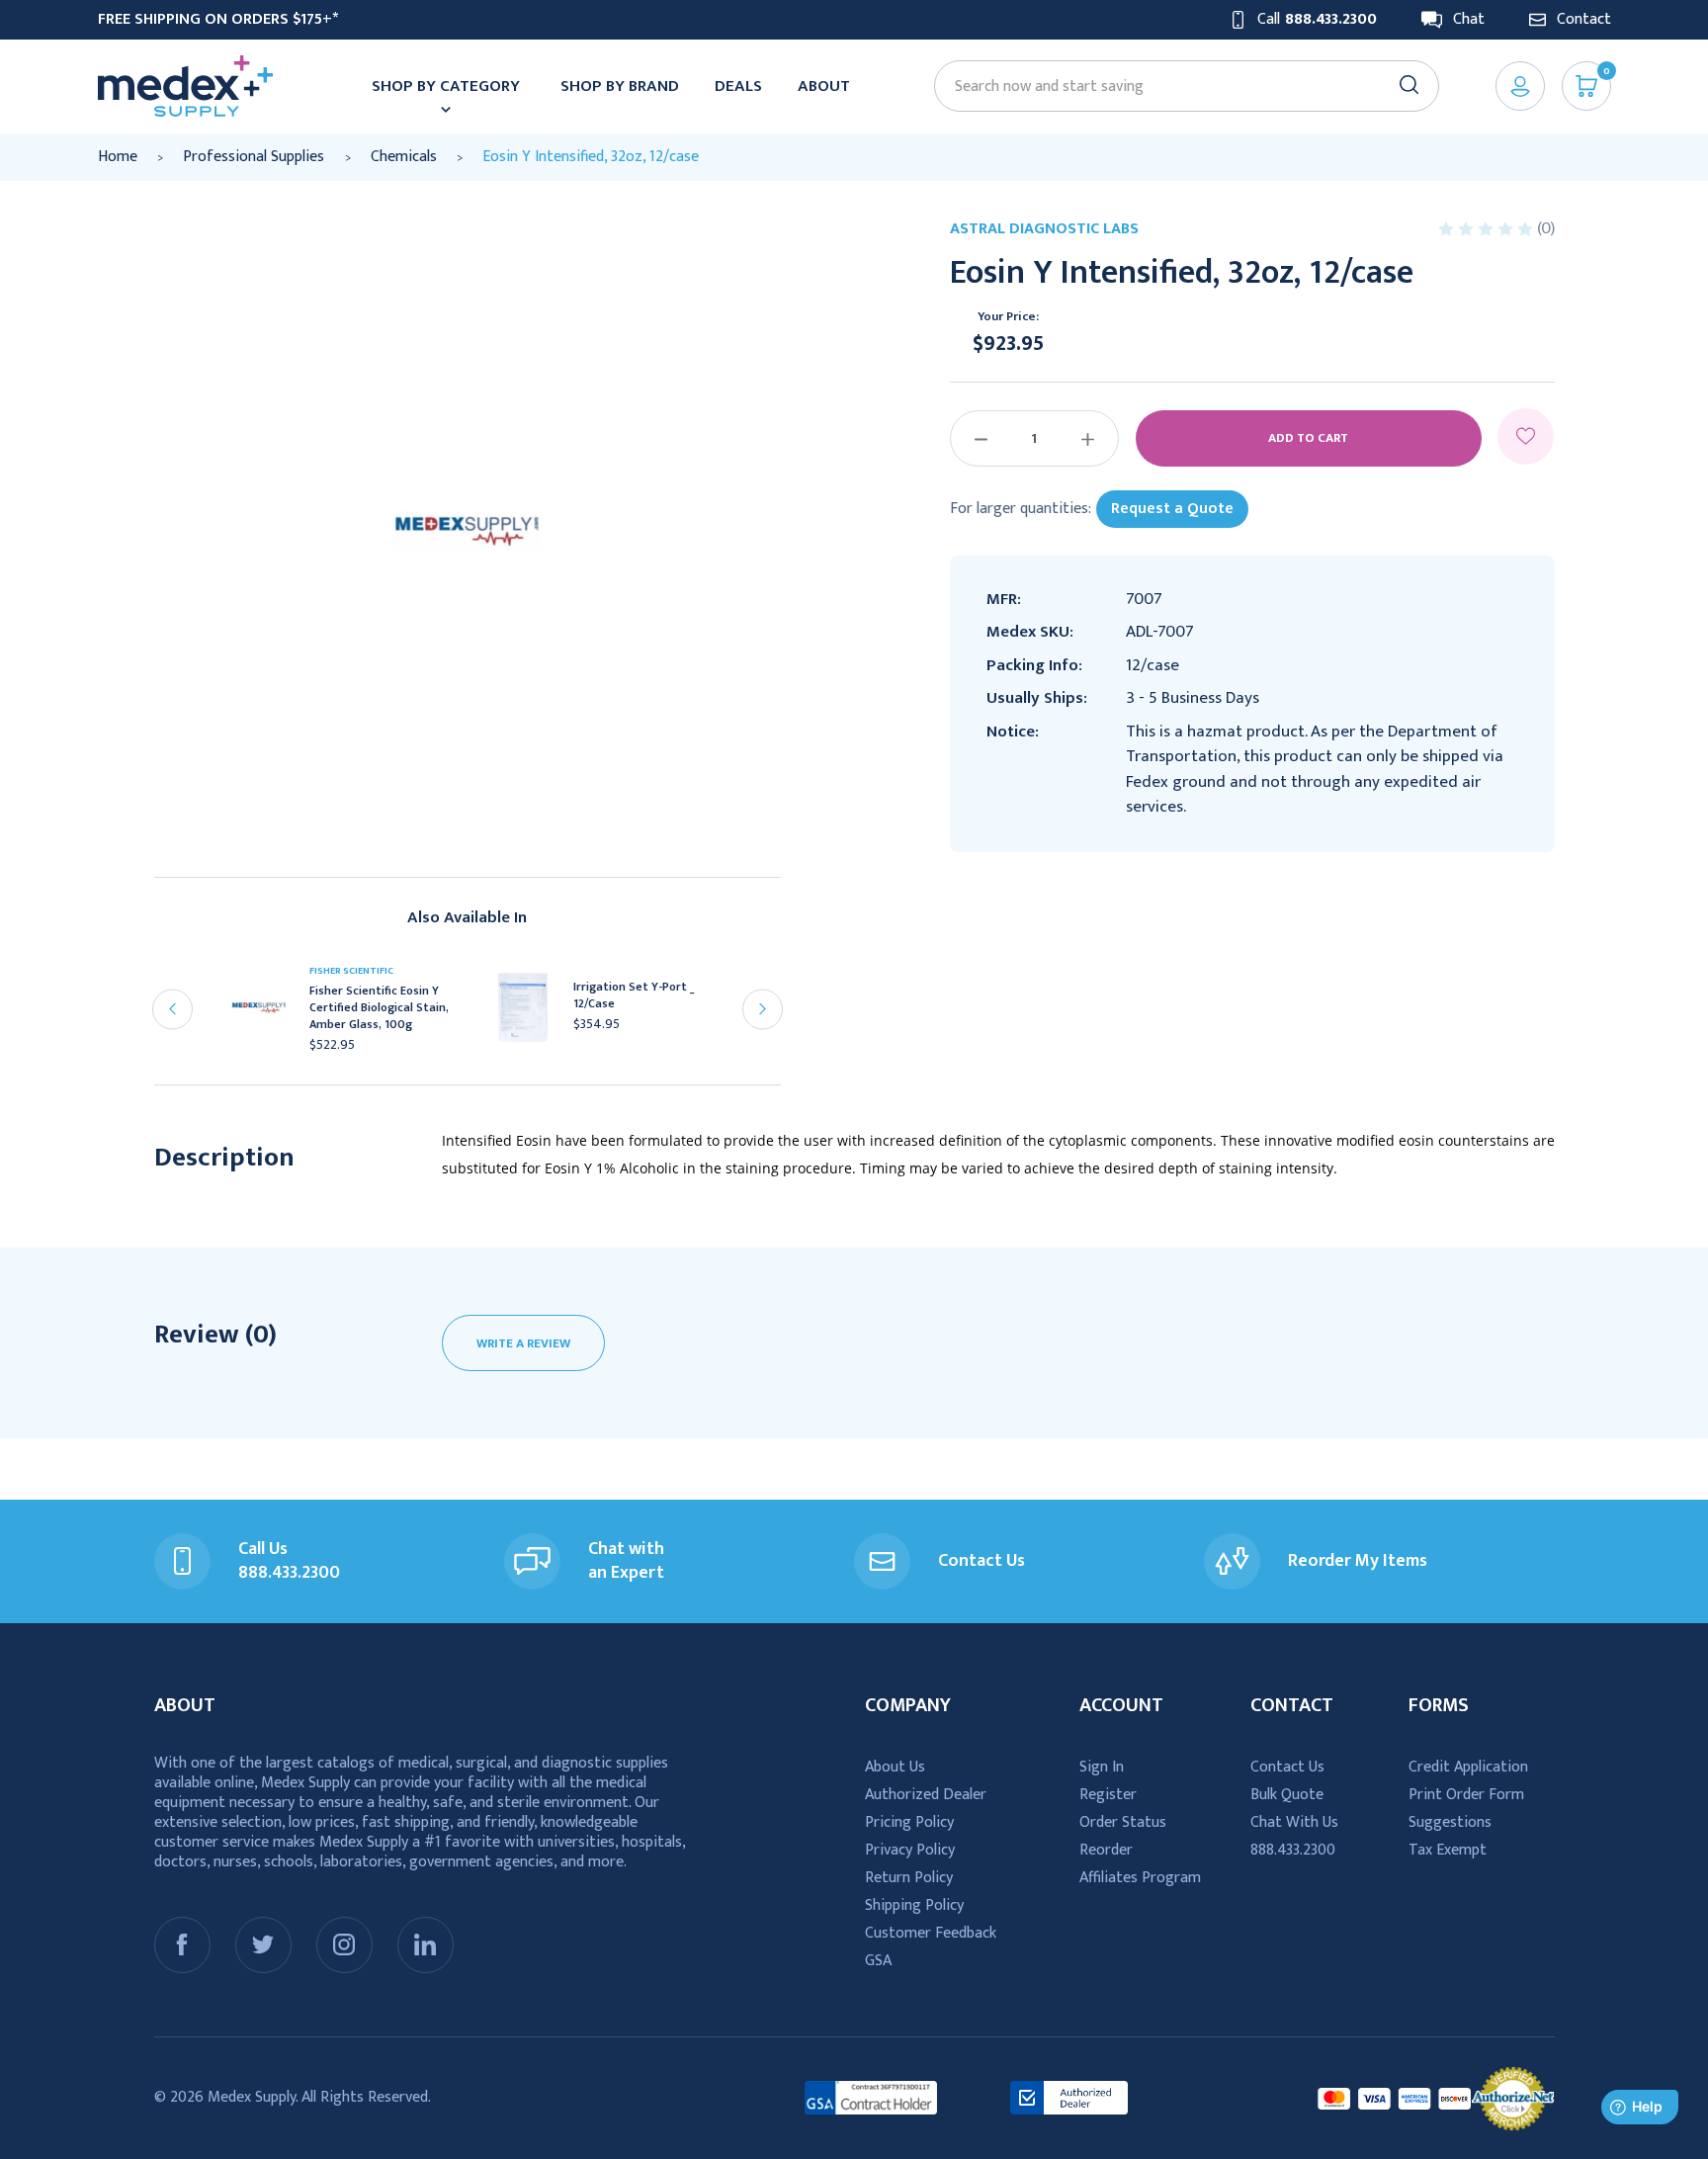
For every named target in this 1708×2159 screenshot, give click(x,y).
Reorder (1106, 1850)
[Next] (763, 1009)
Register (1108, 1795)
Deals (738, 86)
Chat (1469, 20)
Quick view (267, 1014)
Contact (1584, 20)
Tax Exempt (1448, 1850)
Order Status (1123, 1822)
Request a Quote (1172, 509)
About (824, 86)
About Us (895, 1767)
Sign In (1102, 1767)
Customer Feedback (931, 1933)
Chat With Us (1294, 1822)
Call (1317, 20)
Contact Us (1287, 1767)
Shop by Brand (620, 86)
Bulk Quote (1287, 1795)
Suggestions (1450, 1822)
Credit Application (1468, 1767)
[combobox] (1177, 86)
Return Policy (909, 1878)
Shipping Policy (914, 1905)
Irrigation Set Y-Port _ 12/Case (634, 995)
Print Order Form (1466, 1795)
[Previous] (172, 1009)
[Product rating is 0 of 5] (1488, 229)
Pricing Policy (909, 1822)
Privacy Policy (910, 1850)
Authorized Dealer (926, 1795)
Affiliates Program (1140, 1878)
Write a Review (523, 1343)
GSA (878, 1961)
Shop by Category (446, 86)
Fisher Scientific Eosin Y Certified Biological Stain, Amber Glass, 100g (379, 1008)
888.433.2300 (1293, 1850)
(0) (1546, 228)
